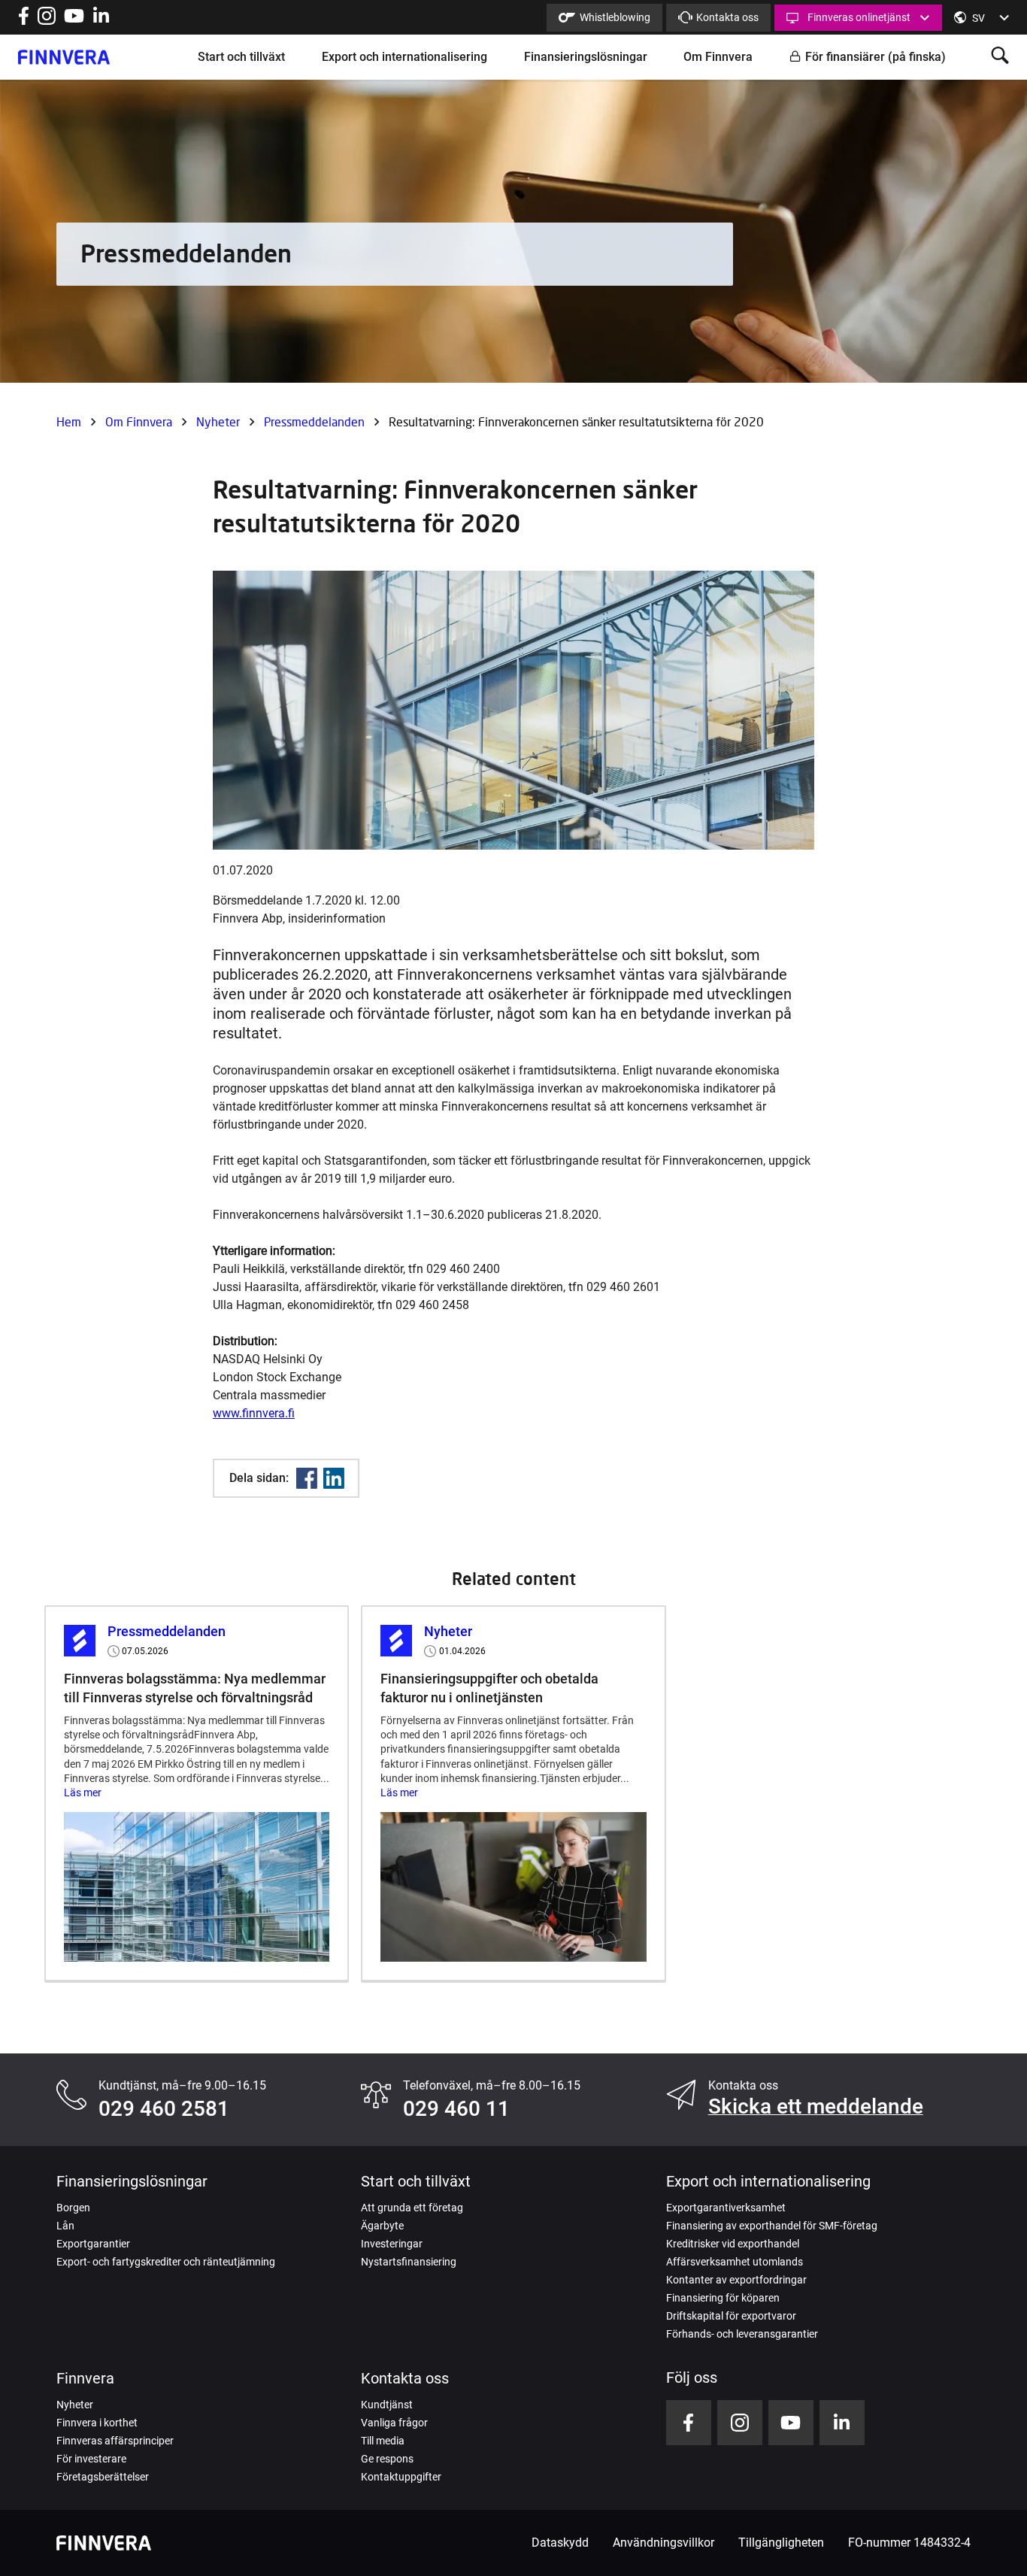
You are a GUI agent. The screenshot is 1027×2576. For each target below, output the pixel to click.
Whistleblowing (615, 17)
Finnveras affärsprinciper (115, 2441)
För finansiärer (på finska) (876, 57)
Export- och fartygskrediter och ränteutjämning (166, 2262)
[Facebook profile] (24, 21)
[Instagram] (47, 21)
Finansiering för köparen (723, 2298)
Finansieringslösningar (586, 57)
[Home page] (64, 57)
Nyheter (218, 421)
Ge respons (387, 2459)
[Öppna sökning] (1000, 57)
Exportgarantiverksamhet (726, 2208)
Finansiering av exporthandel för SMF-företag (772, 2226)
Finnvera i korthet (97, 2423)
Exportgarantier (93, 2244)
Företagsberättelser (103, 2477)
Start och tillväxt (241, 57)
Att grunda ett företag (412, 2208)
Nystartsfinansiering (409, 2262)
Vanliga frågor (394, 2423)
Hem (69, 421)
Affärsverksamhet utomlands (735, 2262)
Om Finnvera (718, 57)
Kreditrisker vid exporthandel (733, 2244)
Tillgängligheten (781, 2543)
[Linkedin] (334, 1478)
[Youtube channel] (74, 21)
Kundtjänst (387, 2405)
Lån (65, 2226)
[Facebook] (307, 1478)
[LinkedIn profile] (101, 21)
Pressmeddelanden (314, 421)
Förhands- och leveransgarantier (742, 2334)
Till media (383, 2441)
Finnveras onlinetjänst (859, 17)
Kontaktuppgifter (401, 2477)
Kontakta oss (727, 17)
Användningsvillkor (663, 2543)
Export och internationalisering (404, 57)
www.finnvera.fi (254, 1413)
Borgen (73, 2208)
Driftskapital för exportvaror (731, 2316)
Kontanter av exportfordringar (736, 2280)
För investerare (91, 2459)
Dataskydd (560, 2543)
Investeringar (392, 2244)
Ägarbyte (382, 2226)
